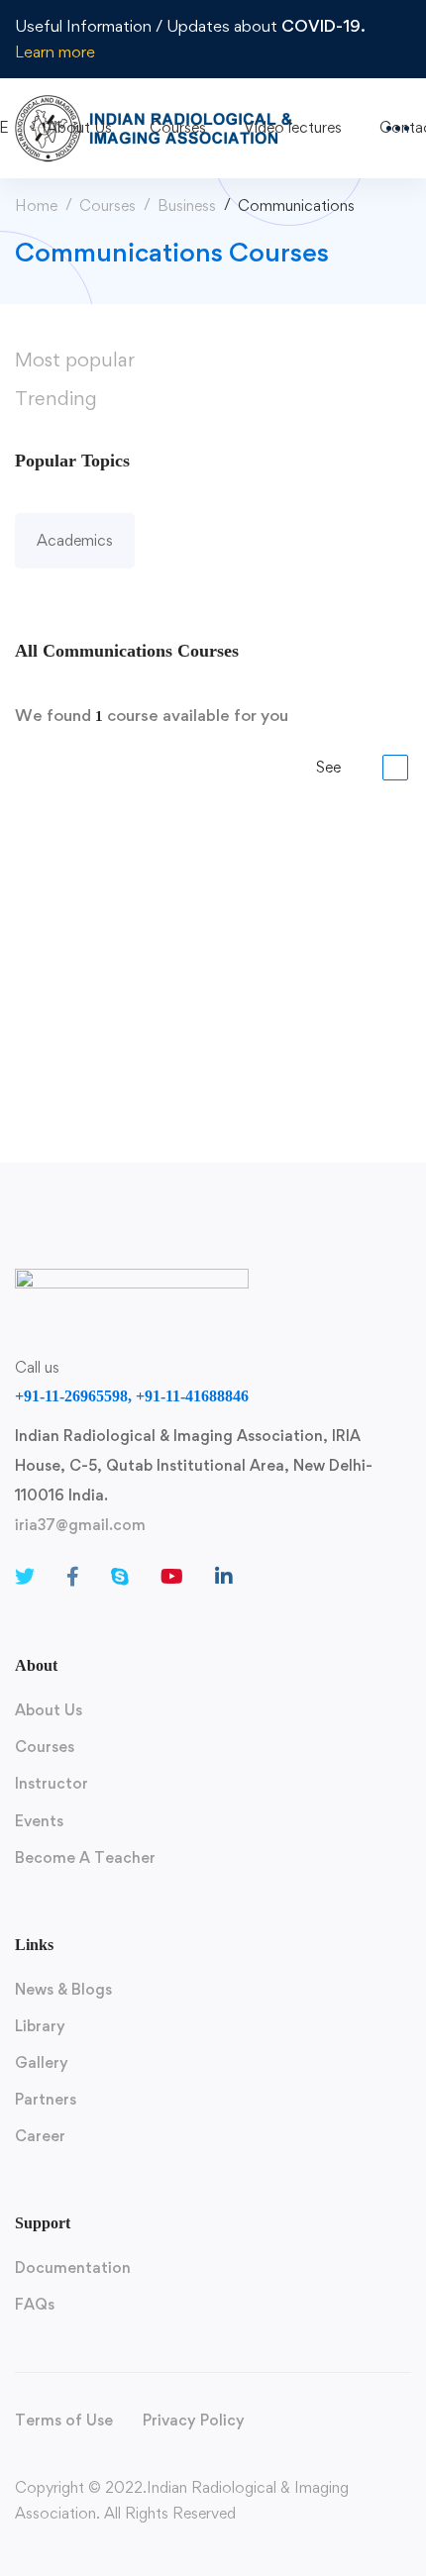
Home (36, 206)
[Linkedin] (224, 1577)
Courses (107, 206)
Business (187, 206)
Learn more (55, 52)
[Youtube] (172, 1577)
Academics (75, 540)
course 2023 (54, 917)
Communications (73, 886)
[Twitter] (25, 1577)
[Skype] (120, 1577)
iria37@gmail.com (80, 1525)
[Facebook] (73, 1577)
